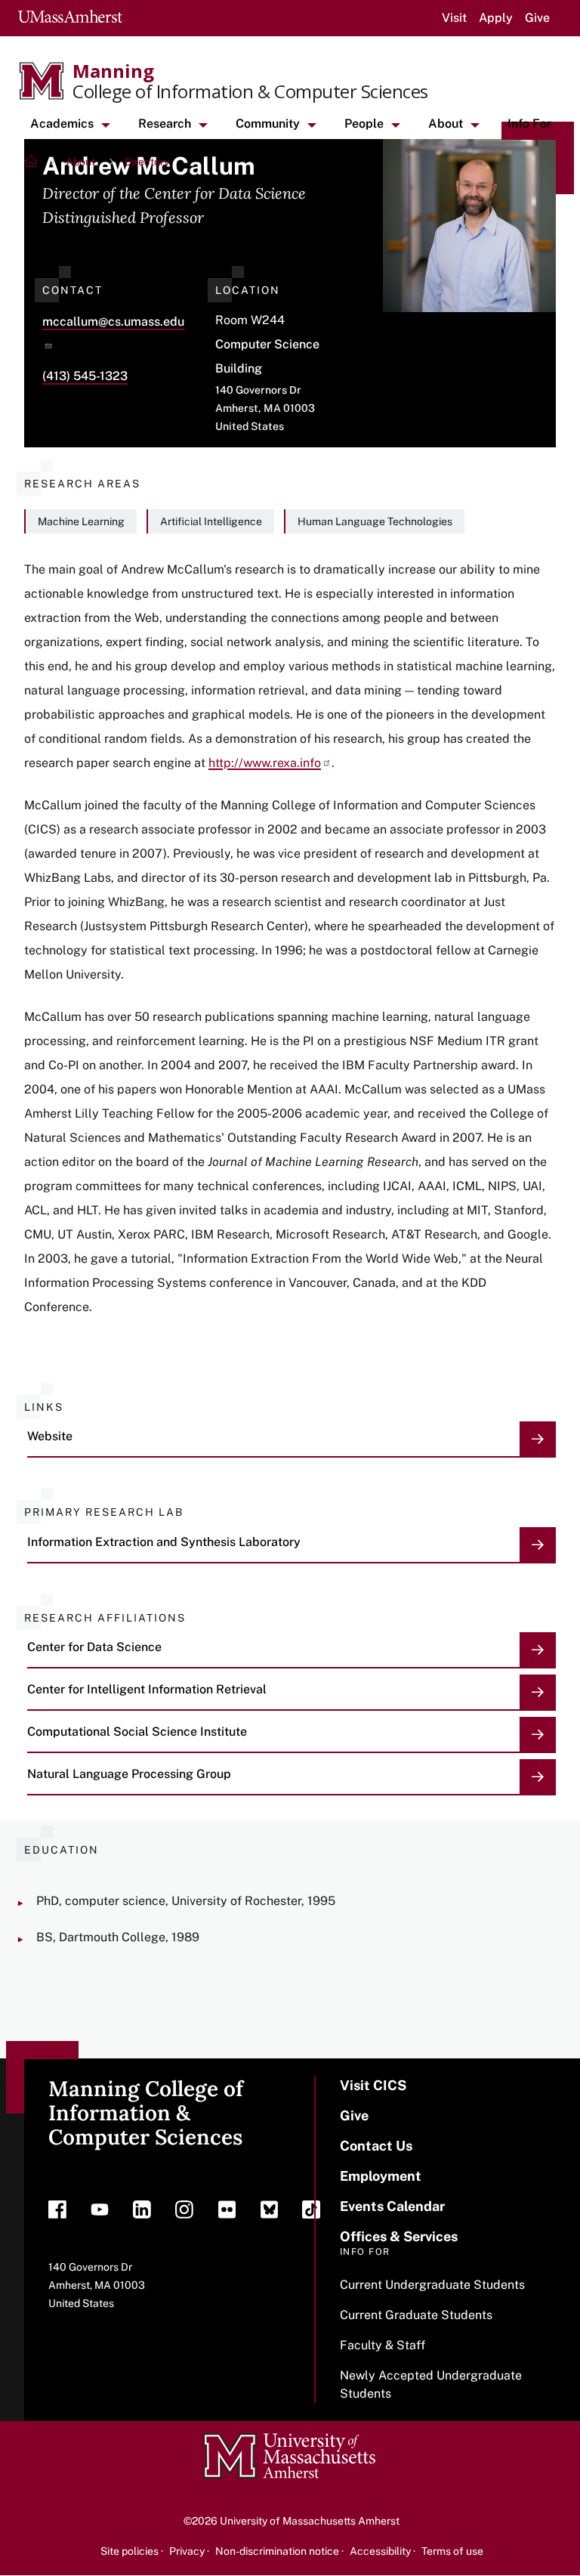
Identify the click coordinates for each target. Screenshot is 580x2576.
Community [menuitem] (268, 124)
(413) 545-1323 (85, 376)
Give (537, 18)
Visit (454, 18)
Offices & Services (399, 2236)
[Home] (32, 163)
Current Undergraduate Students (432, 2285)
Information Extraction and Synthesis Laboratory (164, 1542)
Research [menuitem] (165, 124)
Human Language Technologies (375, 521)
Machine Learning (81, 521)
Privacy (187, 2551)
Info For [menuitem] (529, 124)
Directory (147, 162)
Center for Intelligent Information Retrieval (147, 1689)
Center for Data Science (94, 1647)
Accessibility (380, 2551)
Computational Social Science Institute (137, 1732)
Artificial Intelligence (211, 521)
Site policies (130, 2551)
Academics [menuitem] (62, 124)
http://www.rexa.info (265, 763)
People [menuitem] (364, 124)
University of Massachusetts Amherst (310, 2521)
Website (50, 1436)
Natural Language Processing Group (129, 1774)
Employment (381, 2176)
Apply (496, 18)
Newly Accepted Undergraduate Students (431, 2384)
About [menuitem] (446, 124)
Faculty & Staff (383, 2345)
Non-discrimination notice (277, 2551)
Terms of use (452, 2551)
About (80, 162)
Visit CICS (373, 2085)
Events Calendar (392, 2206)
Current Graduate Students (416, 2315)
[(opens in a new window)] (57, 2213)
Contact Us (376, 2146)
